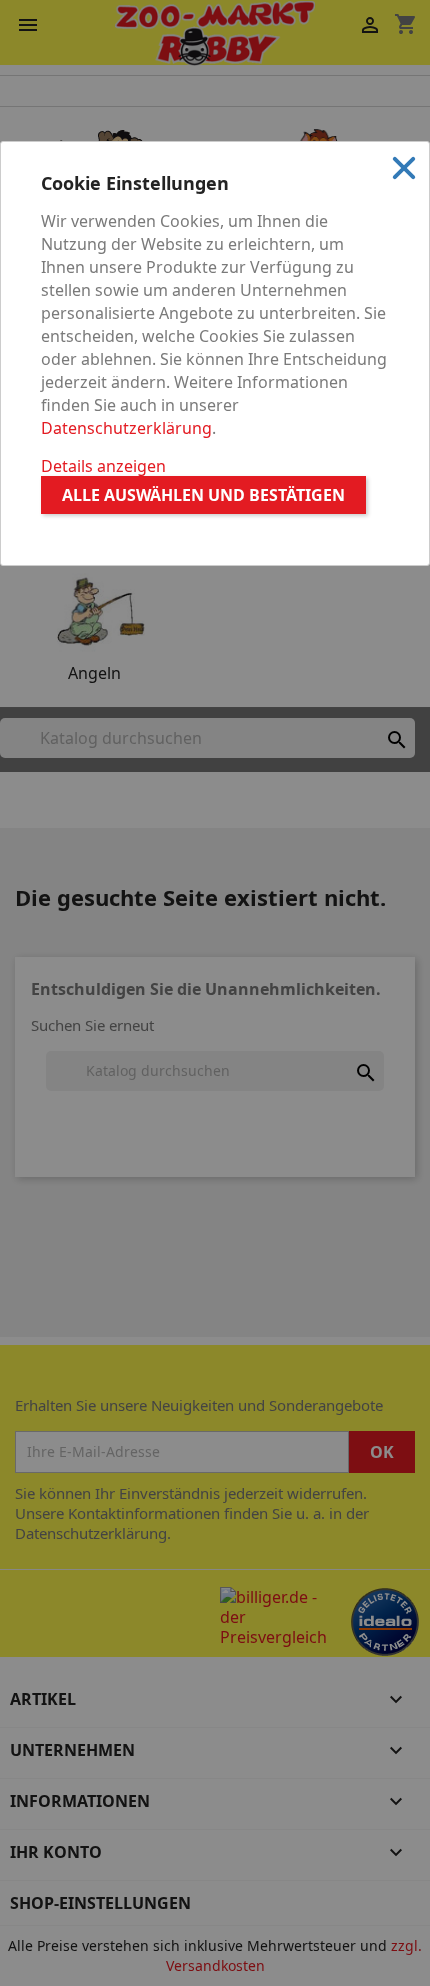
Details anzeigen (103, 466)
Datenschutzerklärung (126, 428)
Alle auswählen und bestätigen (203, 495)
